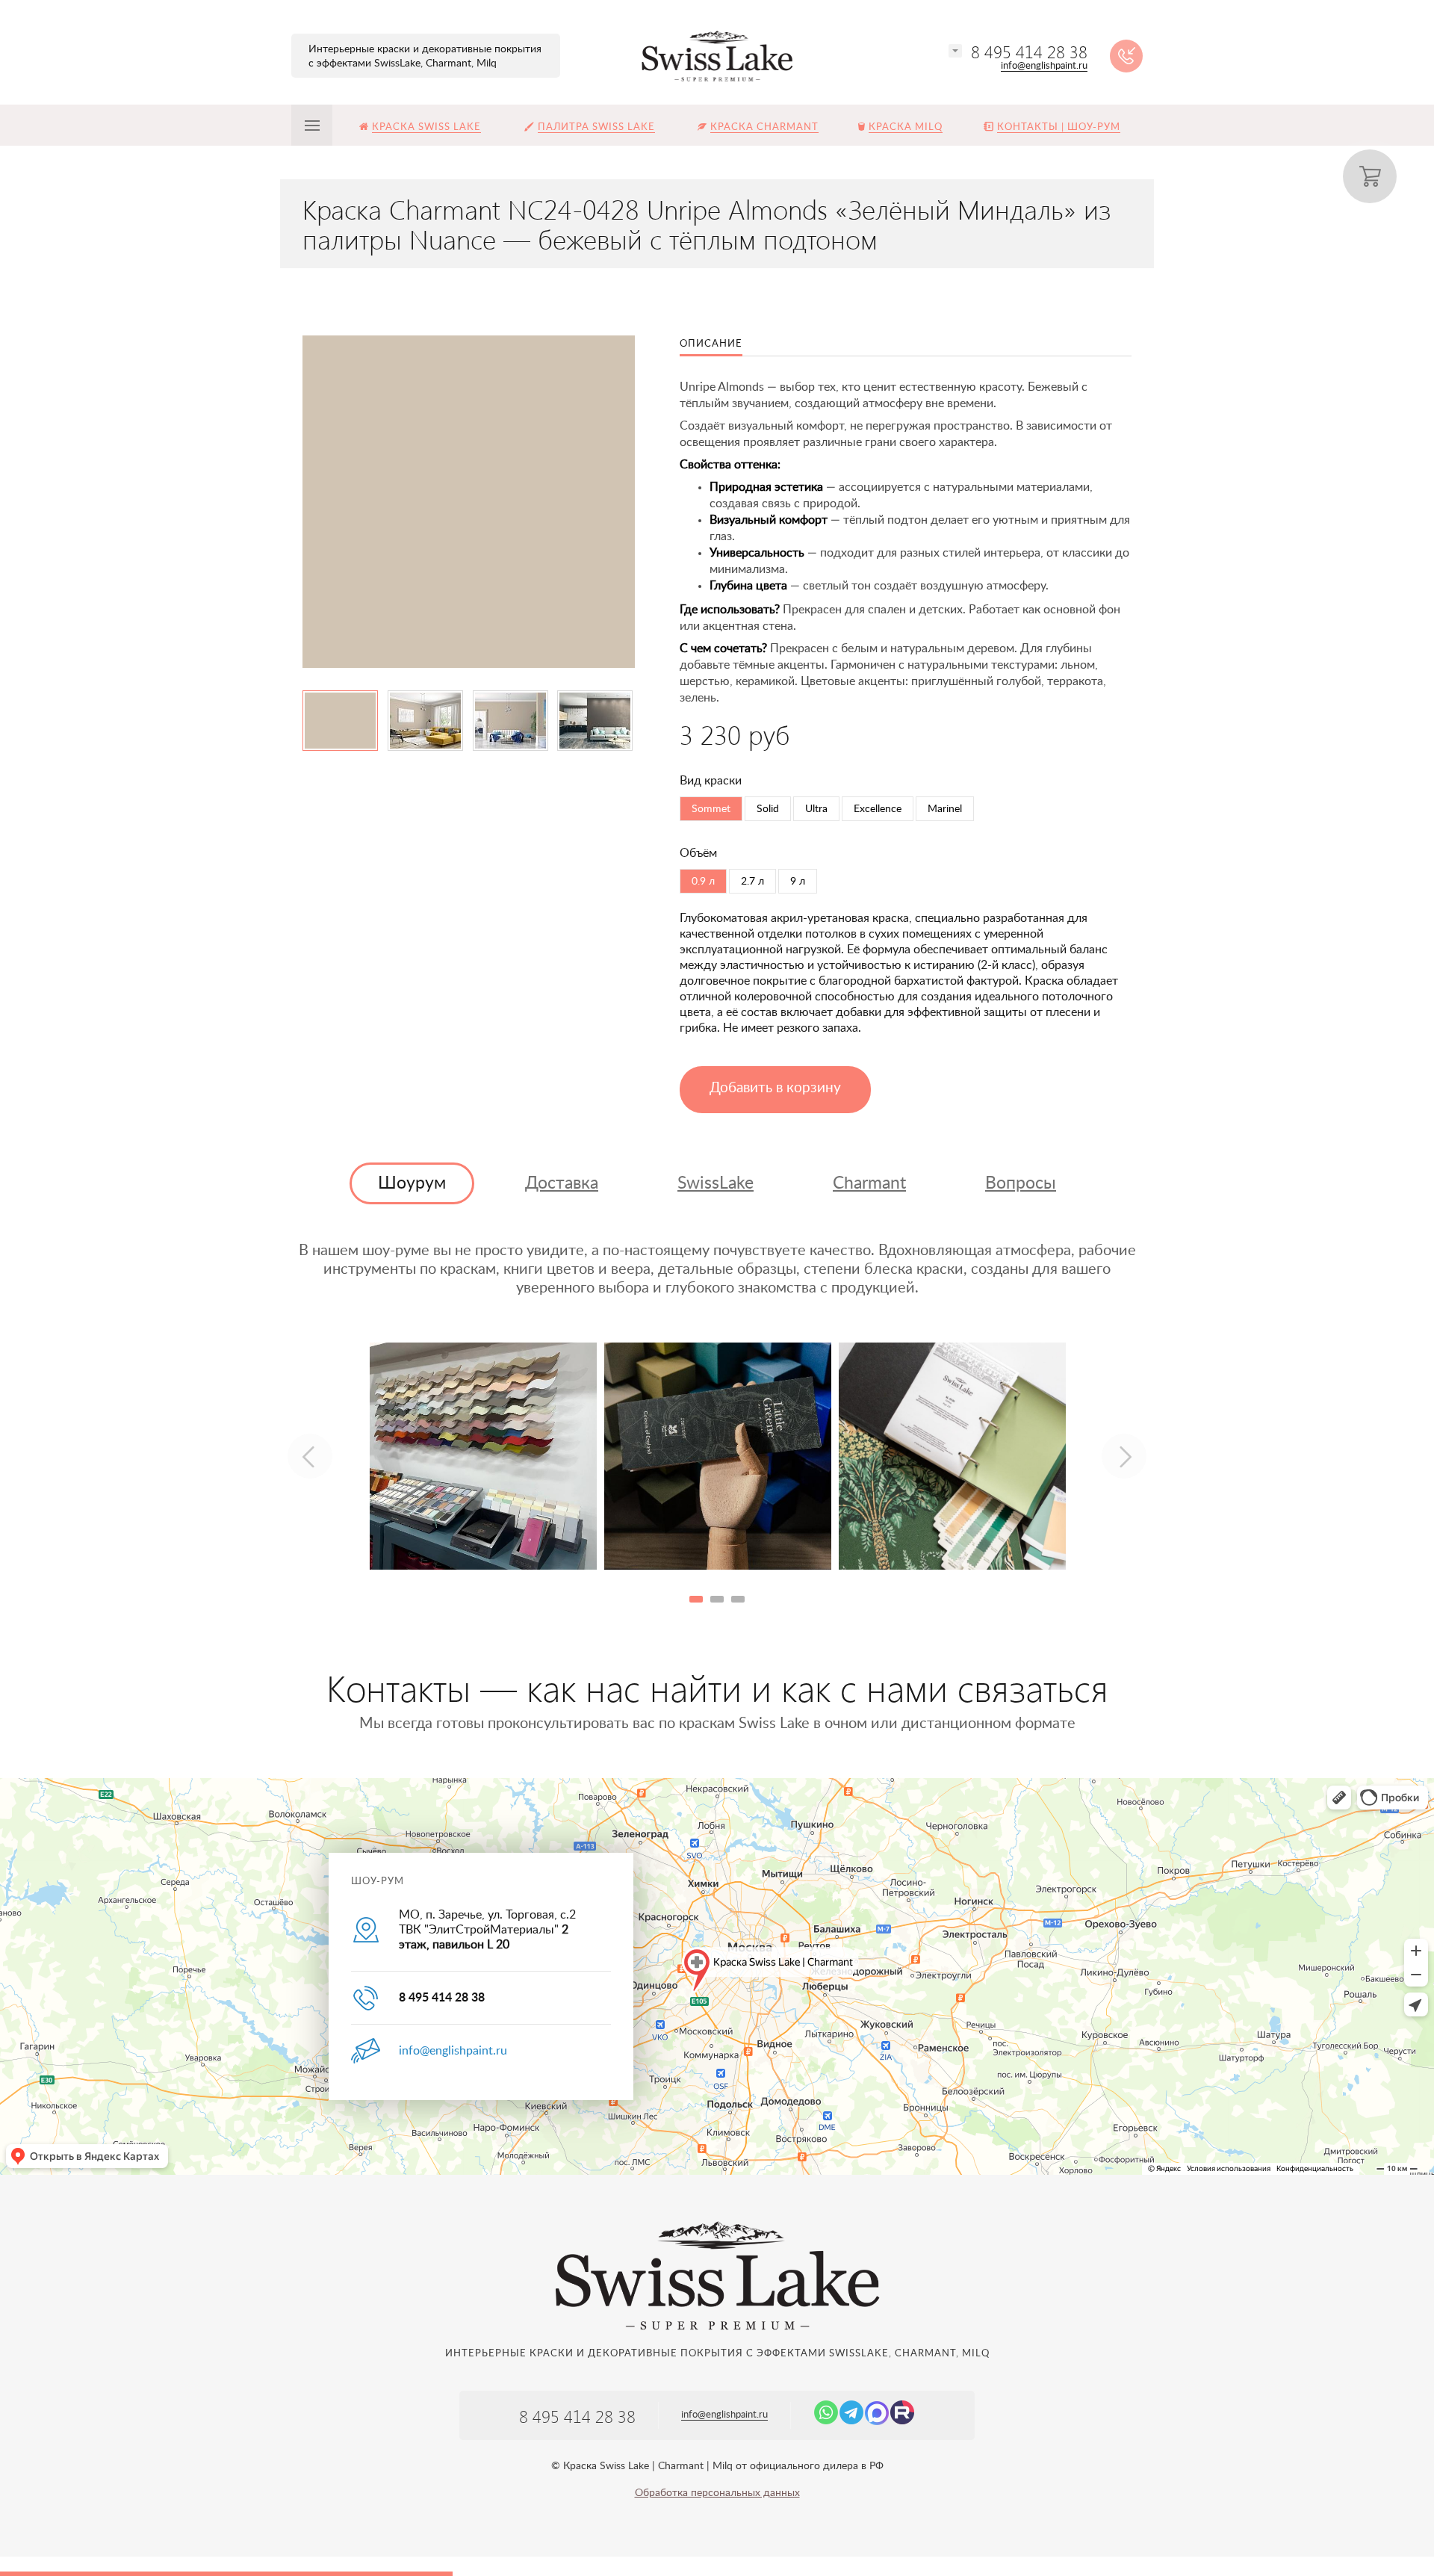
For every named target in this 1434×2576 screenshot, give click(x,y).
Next (1124, 1456)
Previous (310, 1456)
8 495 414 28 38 (1029, 51)
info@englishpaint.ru (1044, 66)
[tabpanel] (483, 1456)
